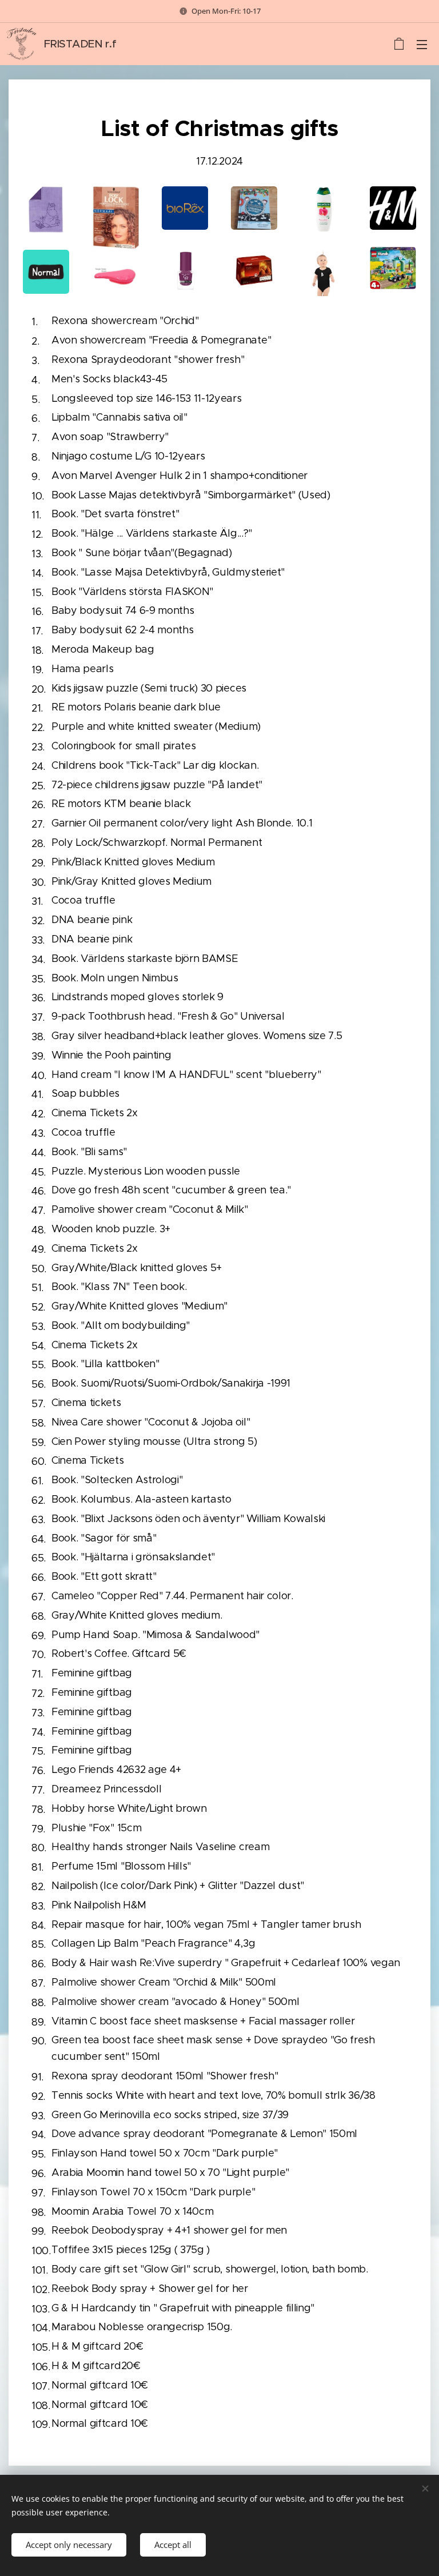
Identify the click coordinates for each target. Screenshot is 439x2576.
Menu (422, 44)
